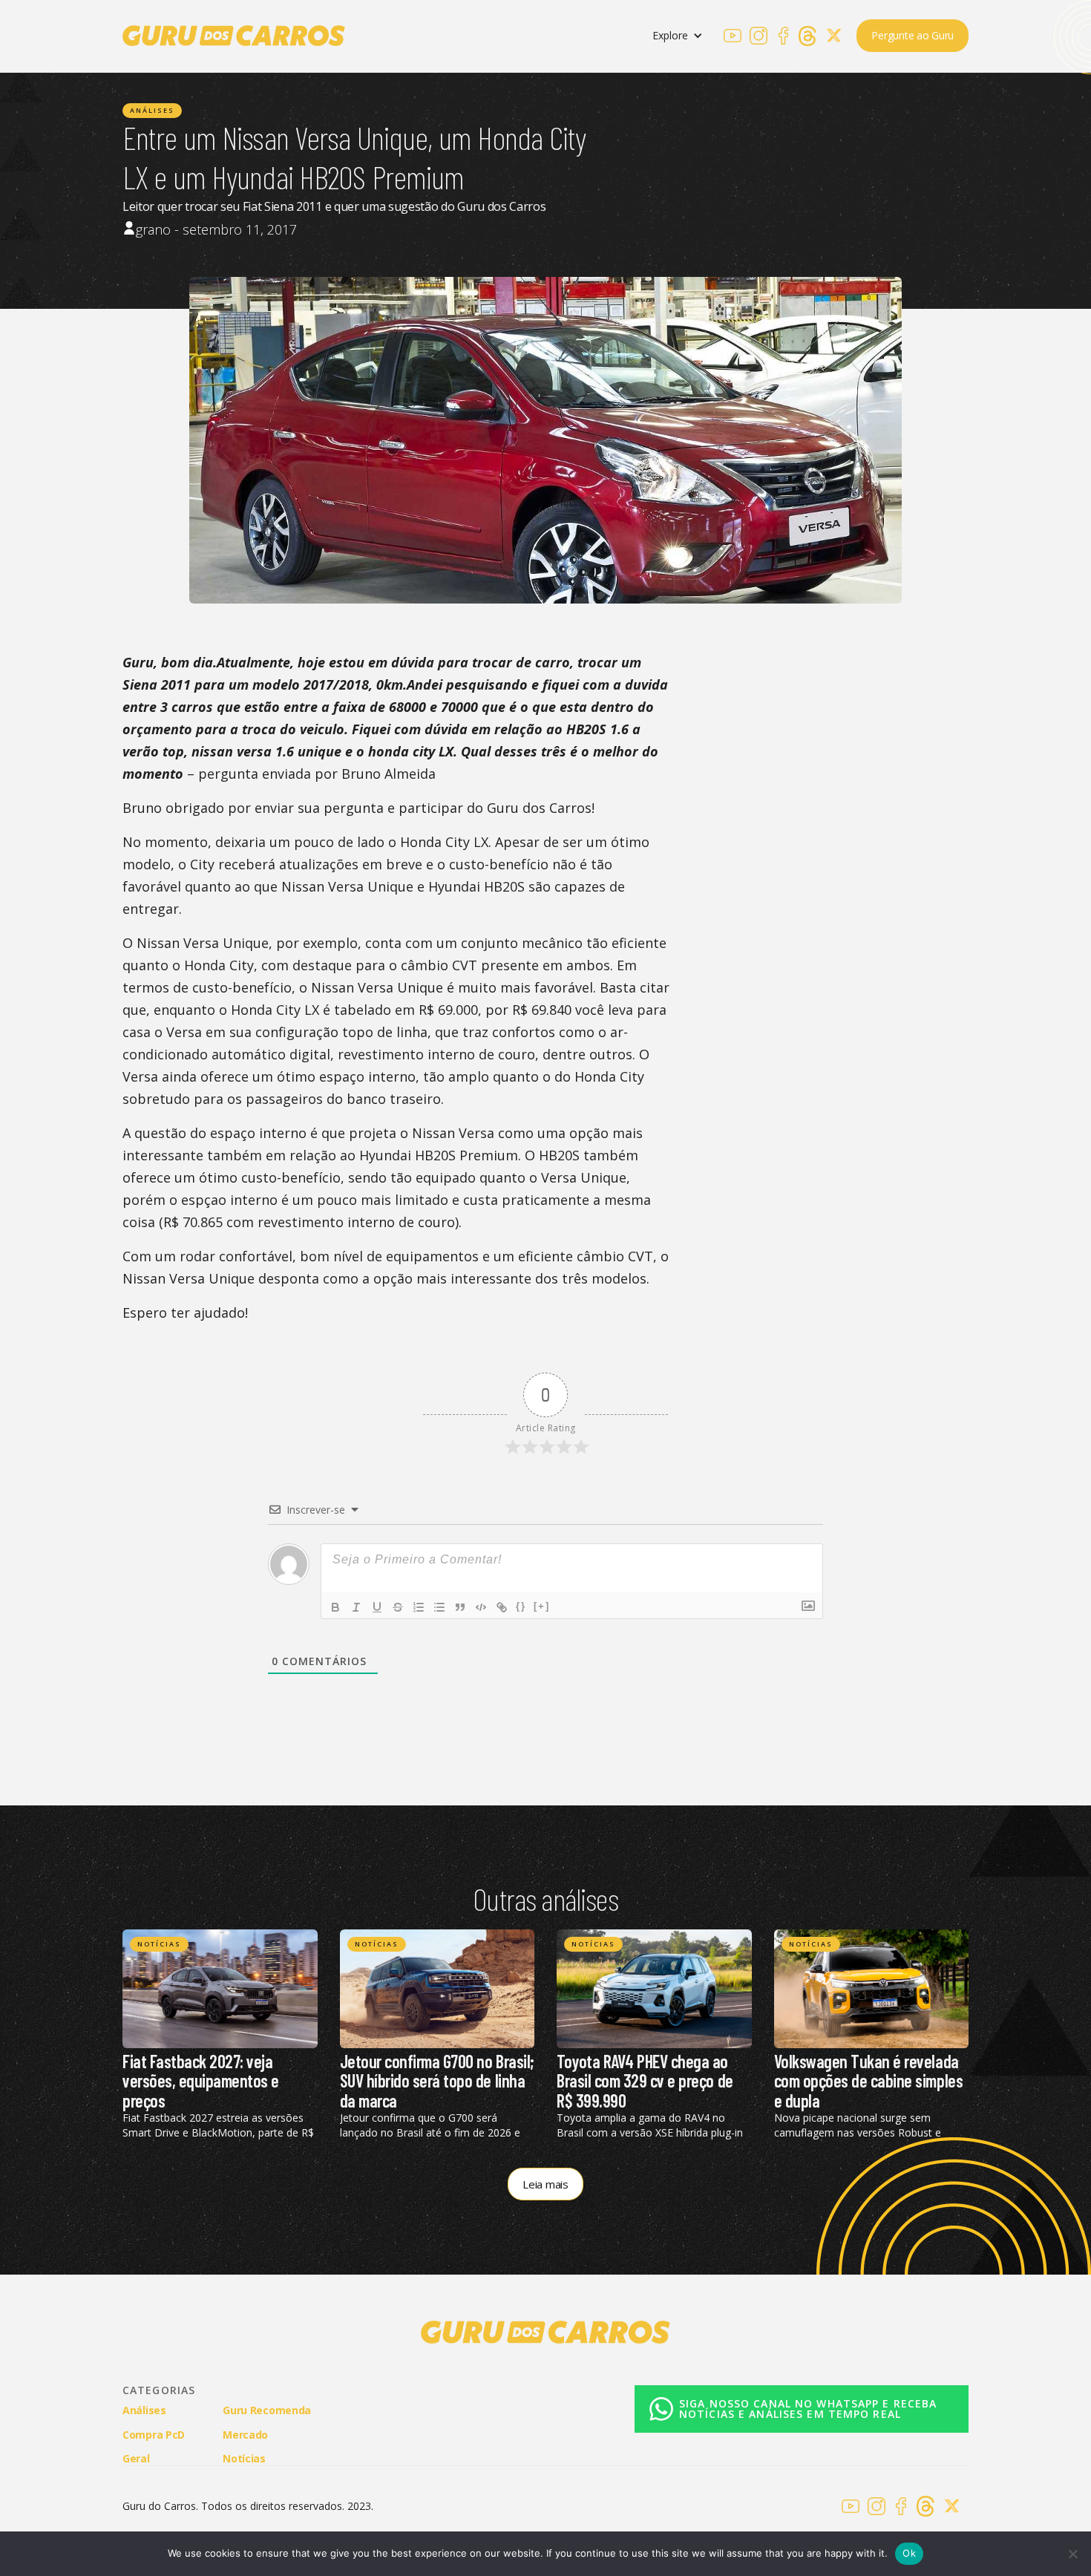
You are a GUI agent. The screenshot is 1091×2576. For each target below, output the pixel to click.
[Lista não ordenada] (439, 1607)
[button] (678, 36)
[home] (234, 36)
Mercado (245, 2435)
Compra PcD (154, 2435)
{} (521, 1606)
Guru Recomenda (267, 2410)
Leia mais (545, 2184)
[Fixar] (398, 1607)
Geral (136, 2458)
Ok (909, 2553)
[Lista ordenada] (419, 1607)
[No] (1072, 2554)
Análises (152, 110)
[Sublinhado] (377, 1607)
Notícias (159, 1944)
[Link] (502, 1607)
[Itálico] (356, 1607)
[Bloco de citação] (460, 1607)
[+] (542, 1606)
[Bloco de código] (481, 1607)
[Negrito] (335, 1607)
